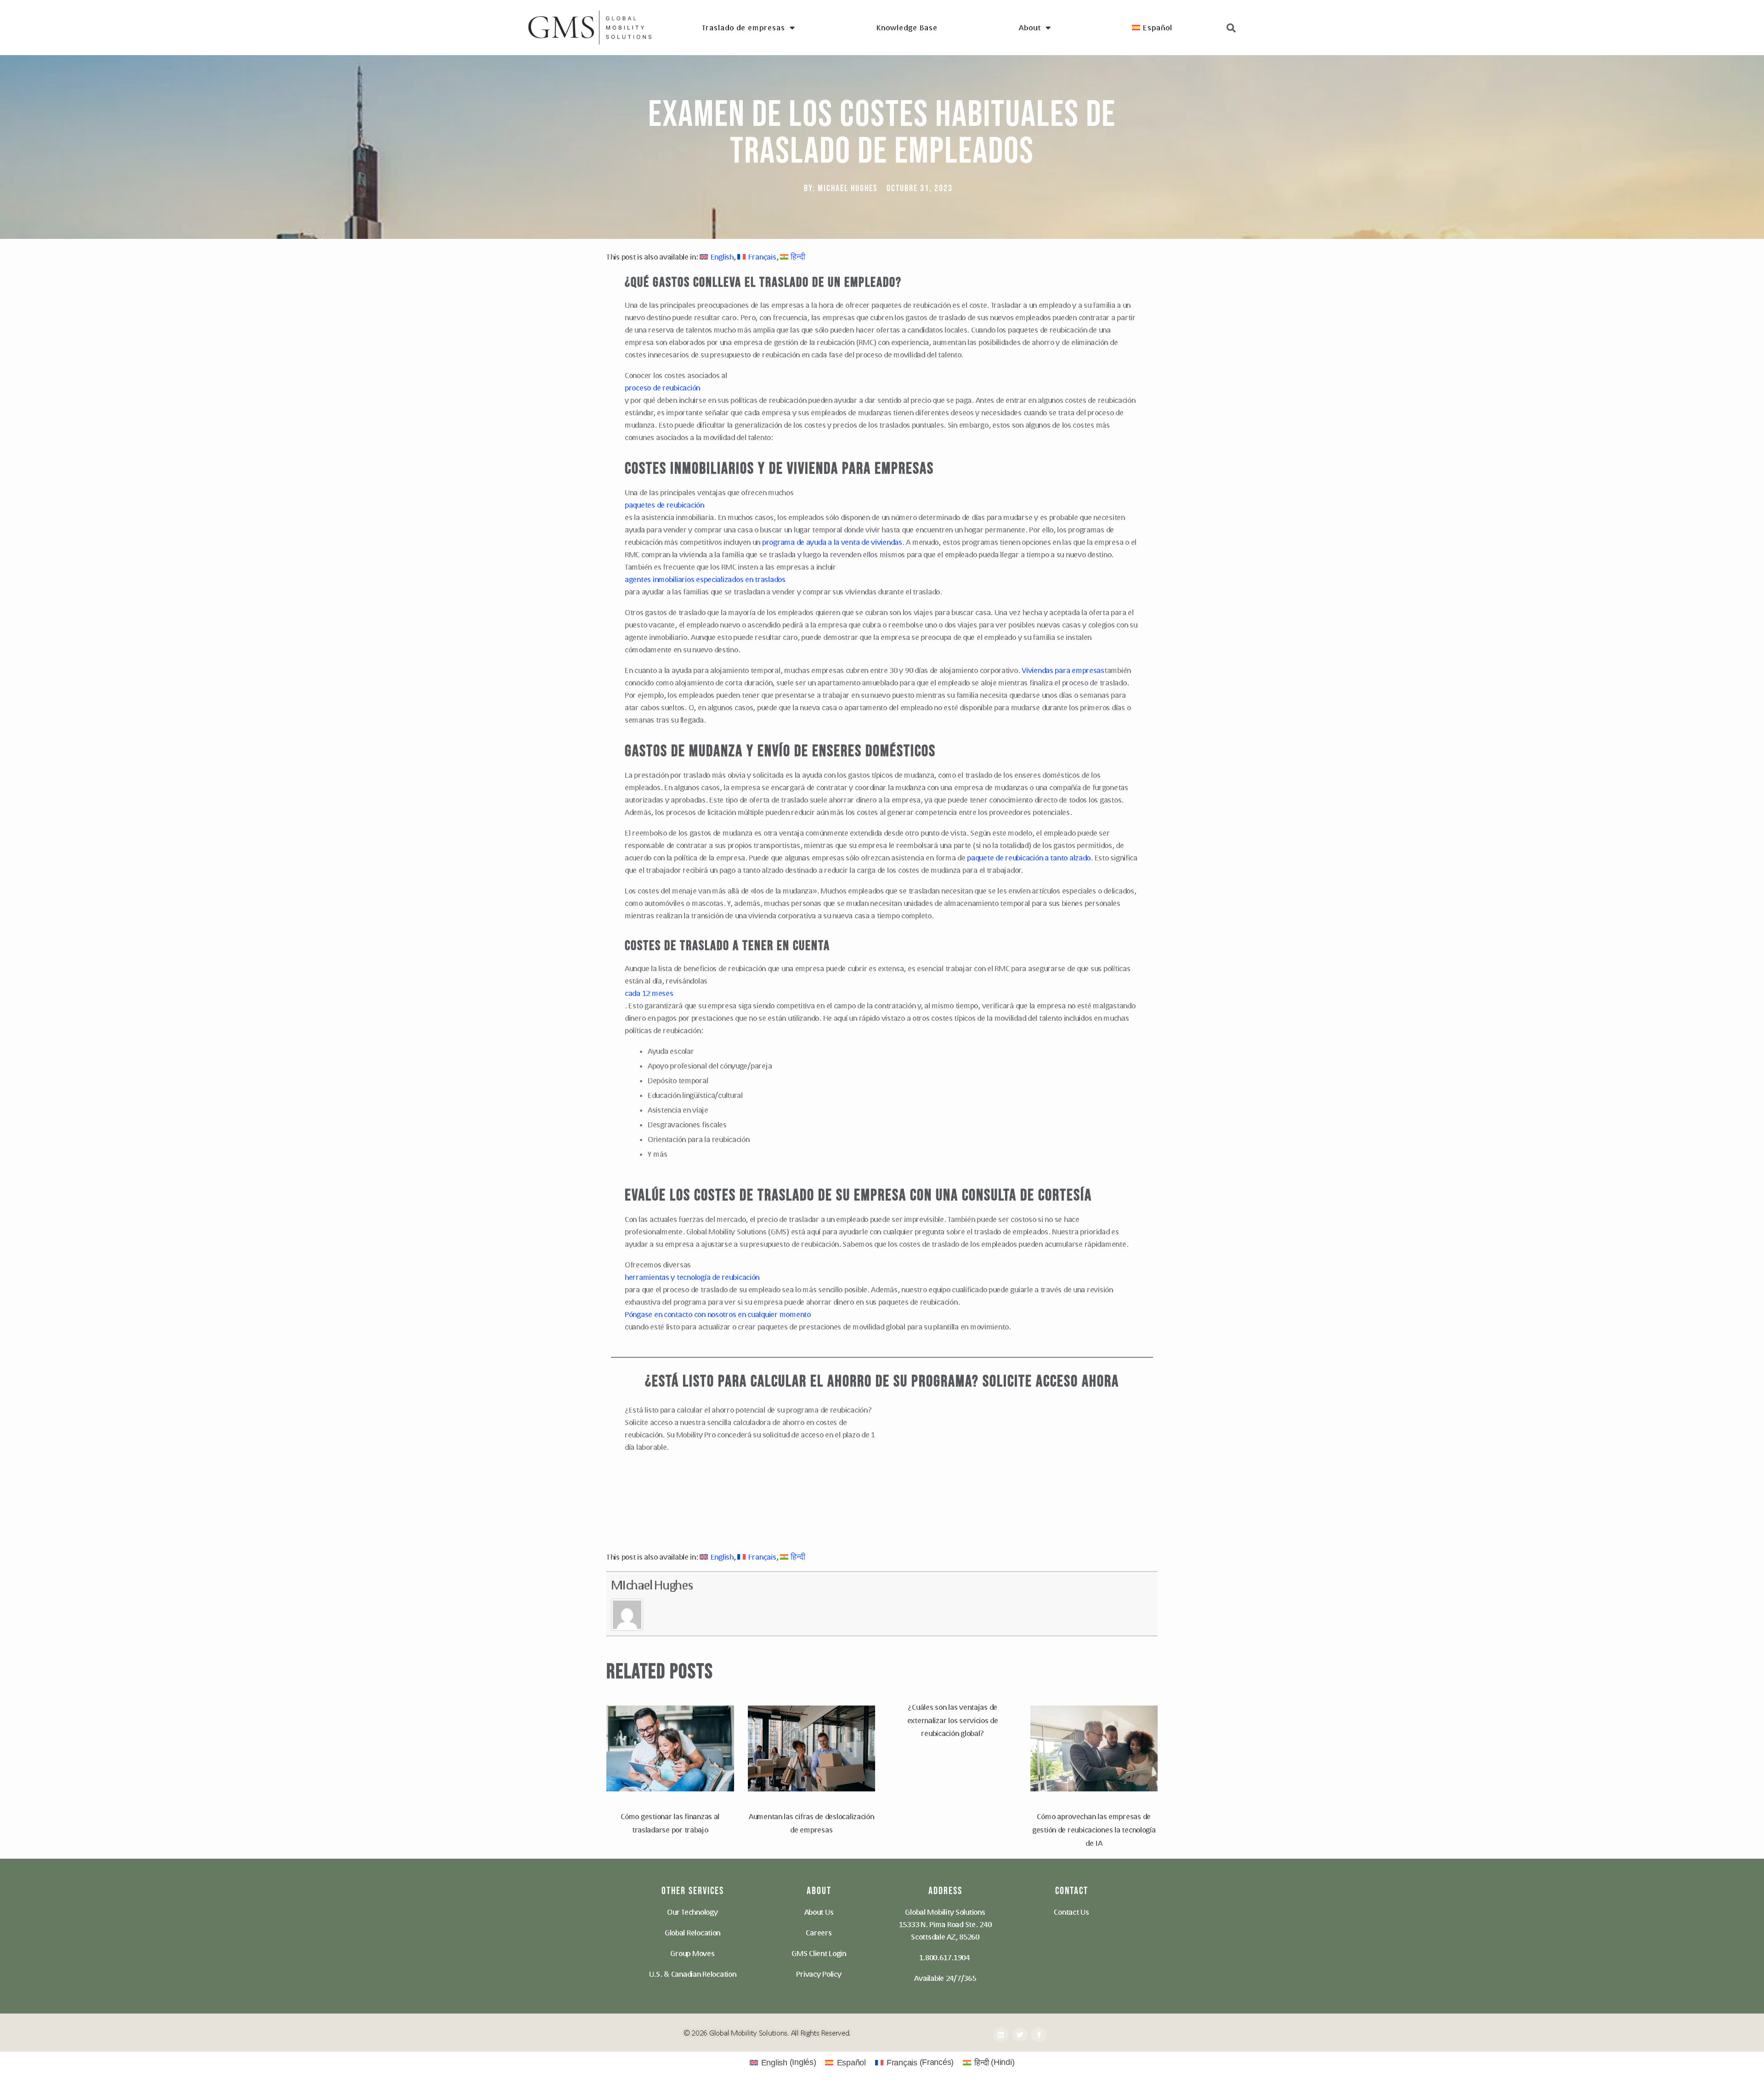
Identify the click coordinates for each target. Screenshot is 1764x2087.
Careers (819, 1932)
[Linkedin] (1001, 2035)
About (1030, 27)
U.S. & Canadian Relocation (693, 1974)
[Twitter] (1020, 2035)
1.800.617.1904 (944, 1957)
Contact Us (1071, 1912)
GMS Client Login (819, 1953)
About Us (819, 1912)
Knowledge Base (907, 27)
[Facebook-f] (1039, 2035)
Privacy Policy (819, 1974)
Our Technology (692, 1912)
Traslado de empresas (743, 27)
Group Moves (692, 1953)
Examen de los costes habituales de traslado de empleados (882, 133)
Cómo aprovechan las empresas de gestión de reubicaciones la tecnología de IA (1094, 1830)
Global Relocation (693, 1932)
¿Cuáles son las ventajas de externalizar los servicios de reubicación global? (953, 1720)
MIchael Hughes (652, 1585)
